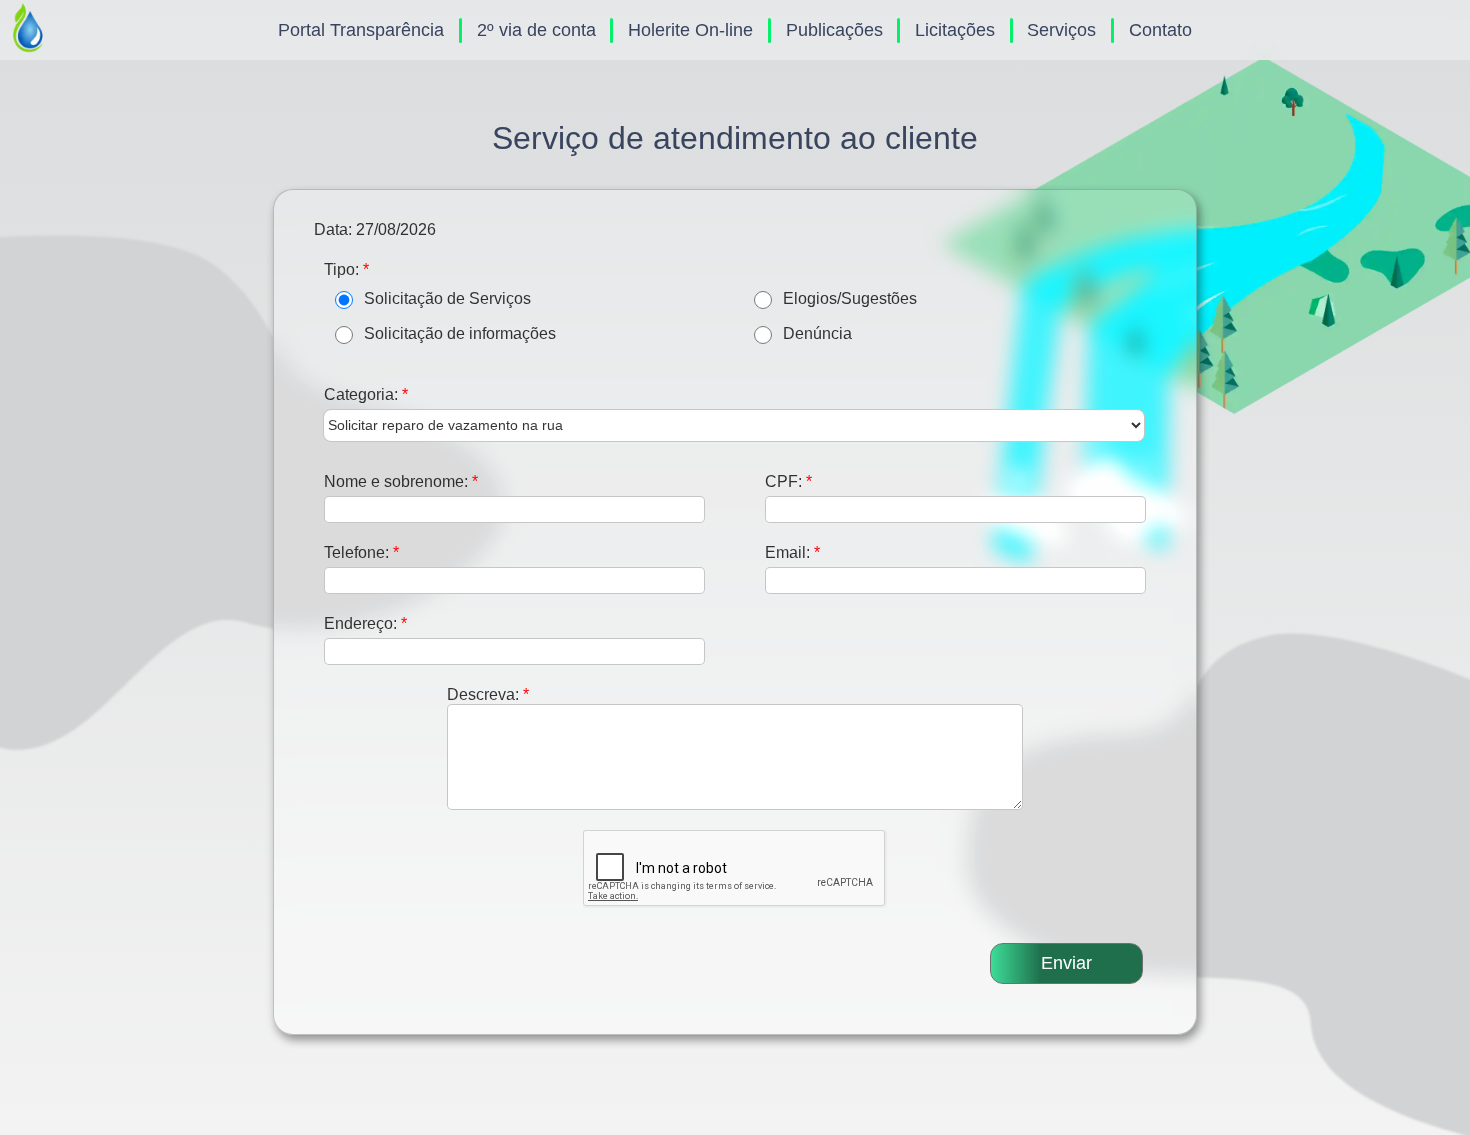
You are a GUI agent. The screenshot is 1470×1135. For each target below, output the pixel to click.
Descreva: (488, 694)
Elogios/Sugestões (850, 298)
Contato (1160, 30)
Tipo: (346, 269)
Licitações (955, 30)
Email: (792, 552)
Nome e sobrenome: (401, 481)
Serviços (1061, 30)
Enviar (1066, 963)
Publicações (834, 30)
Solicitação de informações (460, 333)
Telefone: (361, 552)
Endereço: (365, 623)
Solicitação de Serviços (447, 298)
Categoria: (366, 394)
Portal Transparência (361, 30)
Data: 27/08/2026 (375, 229)
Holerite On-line (690, 30)
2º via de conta (536, 30)
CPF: (788, 481)
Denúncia (817, 333)
